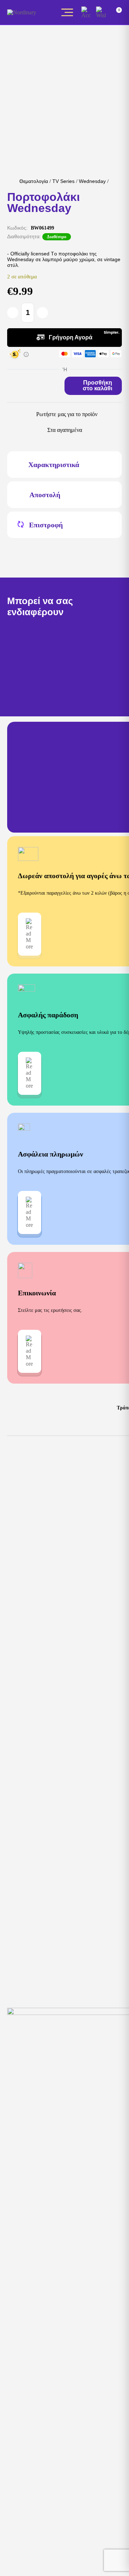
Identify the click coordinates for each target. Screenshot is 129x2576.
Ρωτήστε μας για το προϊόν (67, 414)
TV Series (63, 181)
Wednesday (92, 181)
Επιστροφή (46, 525)
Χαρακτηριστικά (54, 465)
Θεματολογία (34, 181)
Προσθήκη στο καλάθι (97, 385)
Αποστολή (45, 495)
